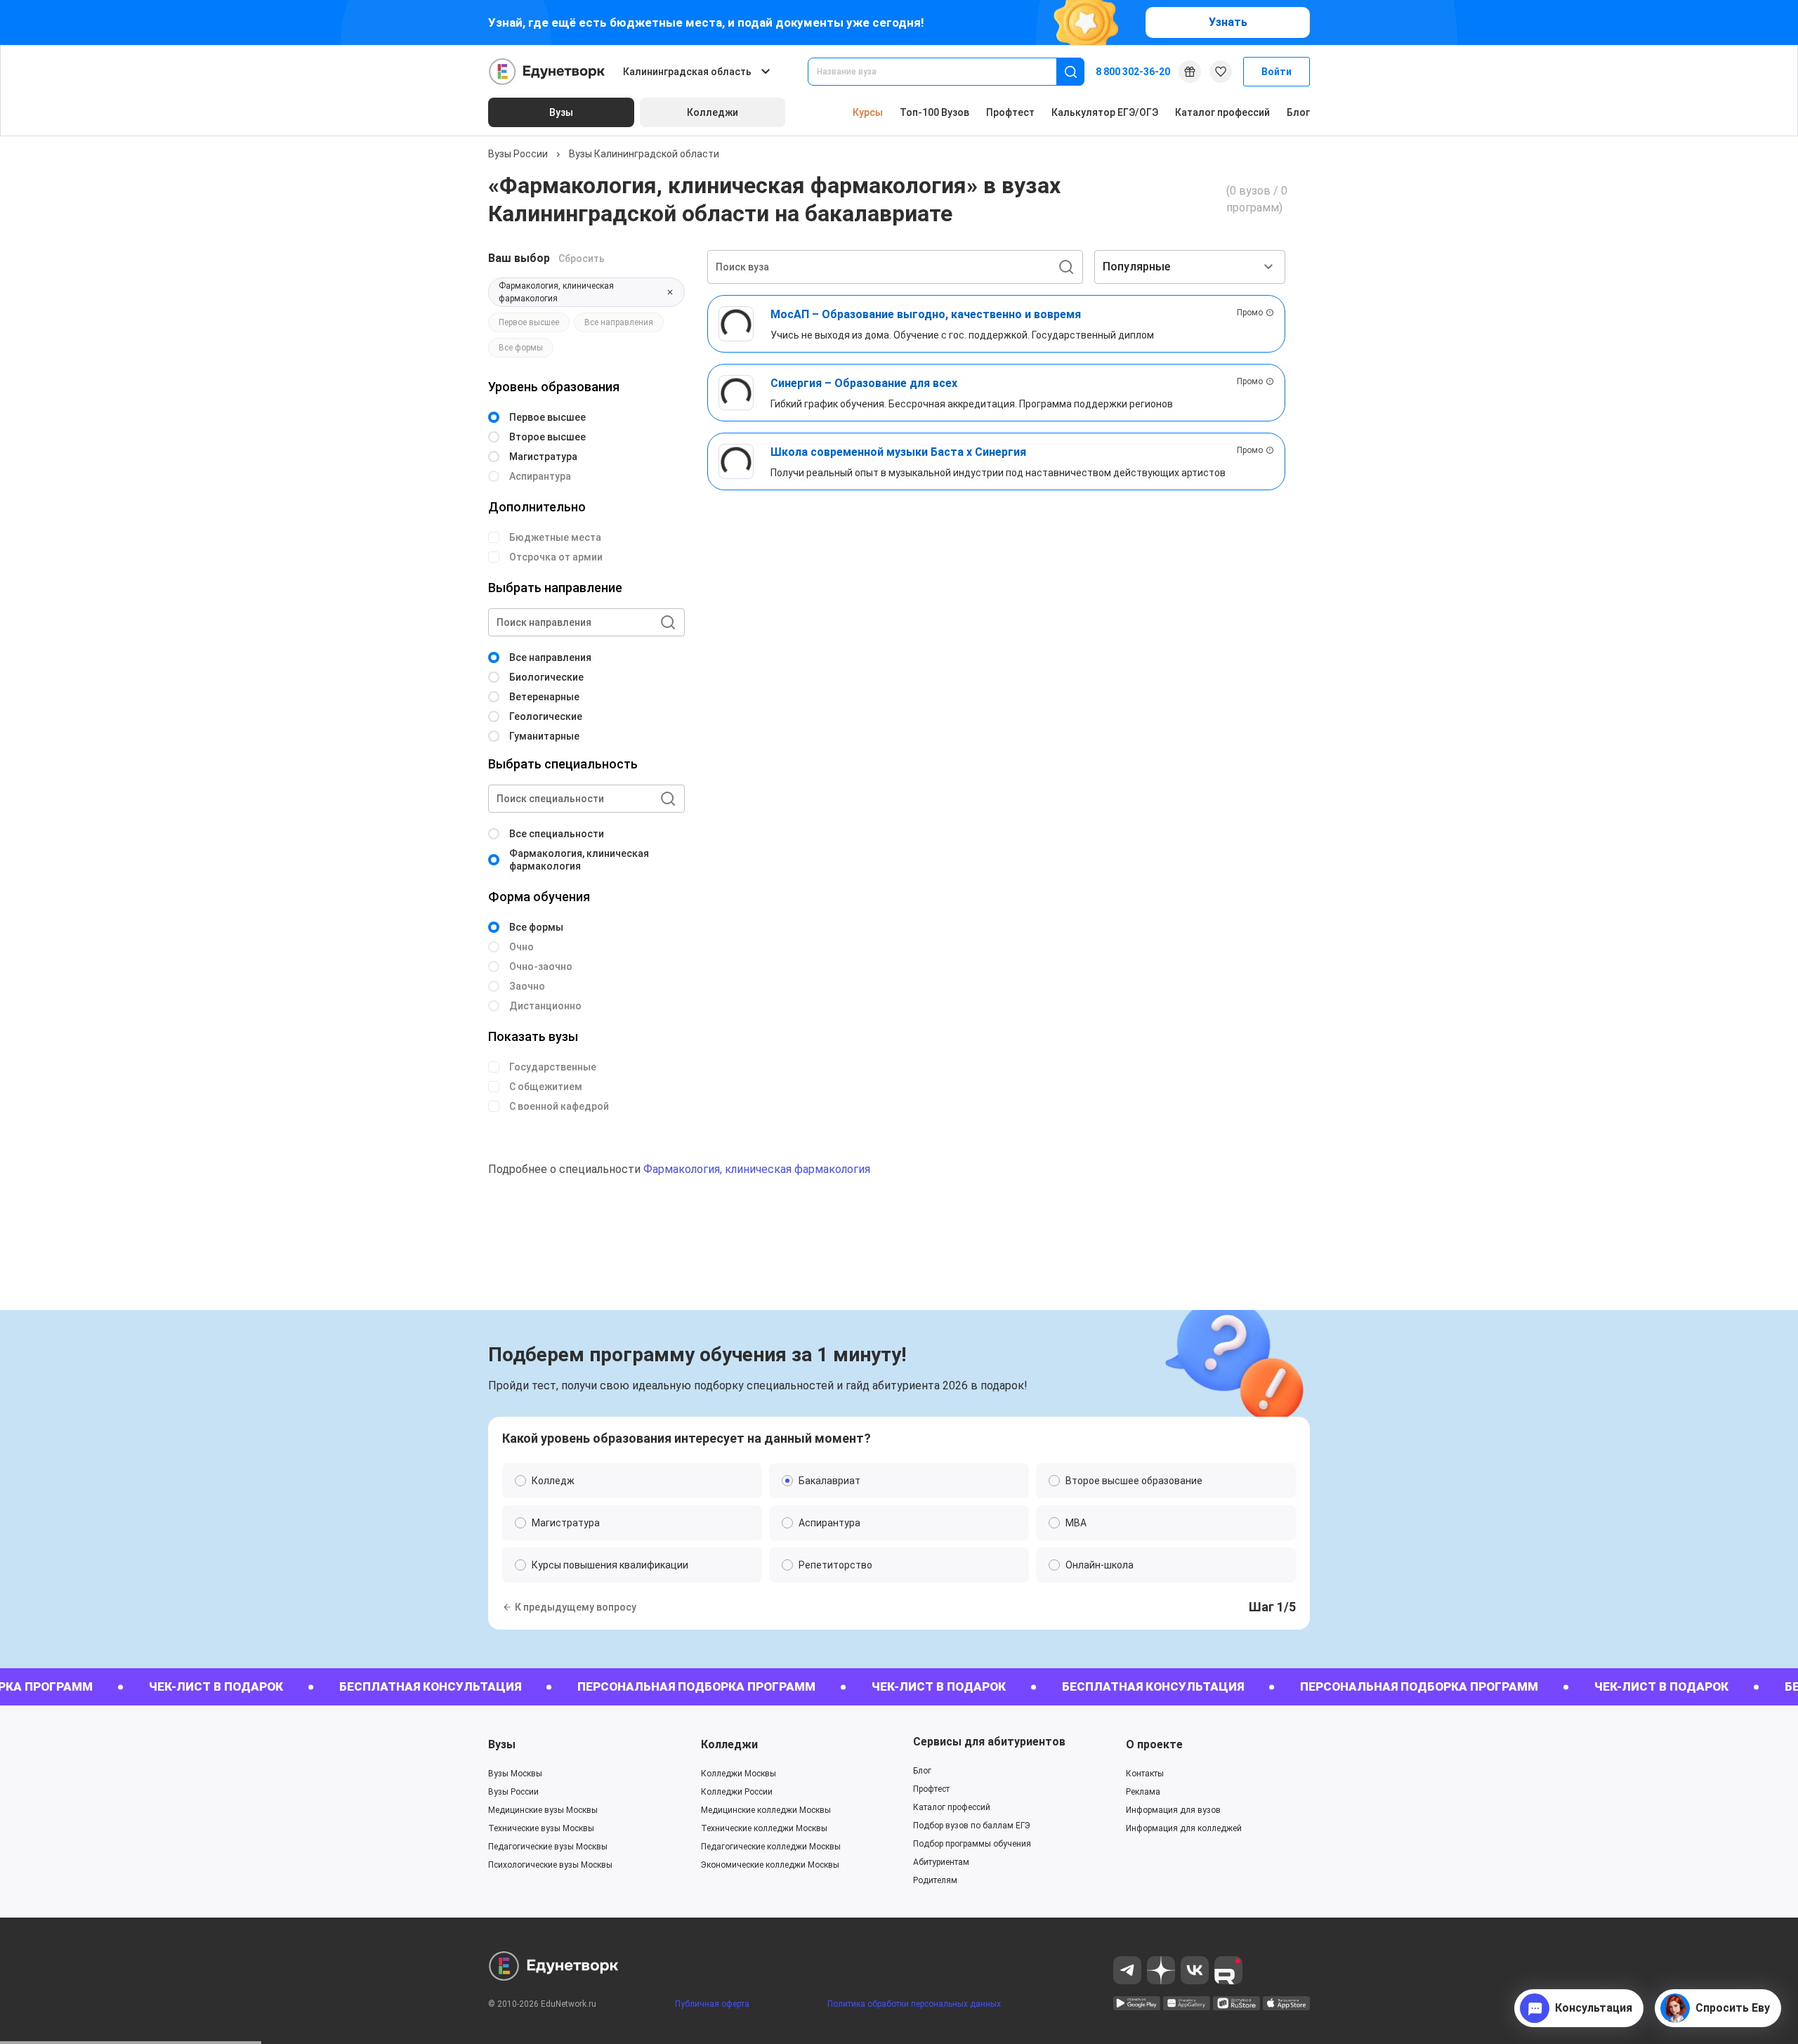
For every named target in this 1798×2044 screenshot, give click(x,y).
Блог (1298, 112)
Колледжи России (737, 1792)
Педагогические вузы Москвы (548, 1847)
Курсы (868, 112)
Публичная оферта (712, 2004)
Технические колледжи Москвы (764, 1828)
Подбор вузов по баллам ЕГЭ (972, 1826)
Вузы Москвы (515, 1774)
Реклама (1143, 1792)
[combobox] (942, 72)
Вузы (502, 1744)
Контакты (1145, 1774)
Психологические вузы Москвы (550, 1865)
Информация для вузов (1173, 1810)
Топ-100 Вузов (934, 112)
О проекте (1154, 1744)
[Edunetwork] (547, 72)
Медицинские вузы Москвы (543, 1810)
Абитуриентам (941, 1862)
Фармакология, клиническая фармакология (757, 1169)
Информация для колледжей (1184, 1828)
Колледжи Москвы (739, 1774)
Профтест (1010, 112)
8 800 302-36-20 (1133, 72)
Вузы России (518, 154)
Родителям (935, 1880)
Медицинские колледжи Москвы (766, 1810)
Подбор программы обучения (972, 1844)
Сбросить (582, 258)
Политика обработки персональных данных (914, 2004)
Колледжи (729, 1744)
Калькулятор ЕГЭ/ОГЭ (1105, 112)
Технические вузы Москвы (541, 1828)
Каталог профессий (1222, 112)
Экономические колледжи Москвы (770, 1865)
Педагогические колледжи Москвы (771, 1847)
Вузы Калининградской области (644, 154)
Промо (1250, 313)
